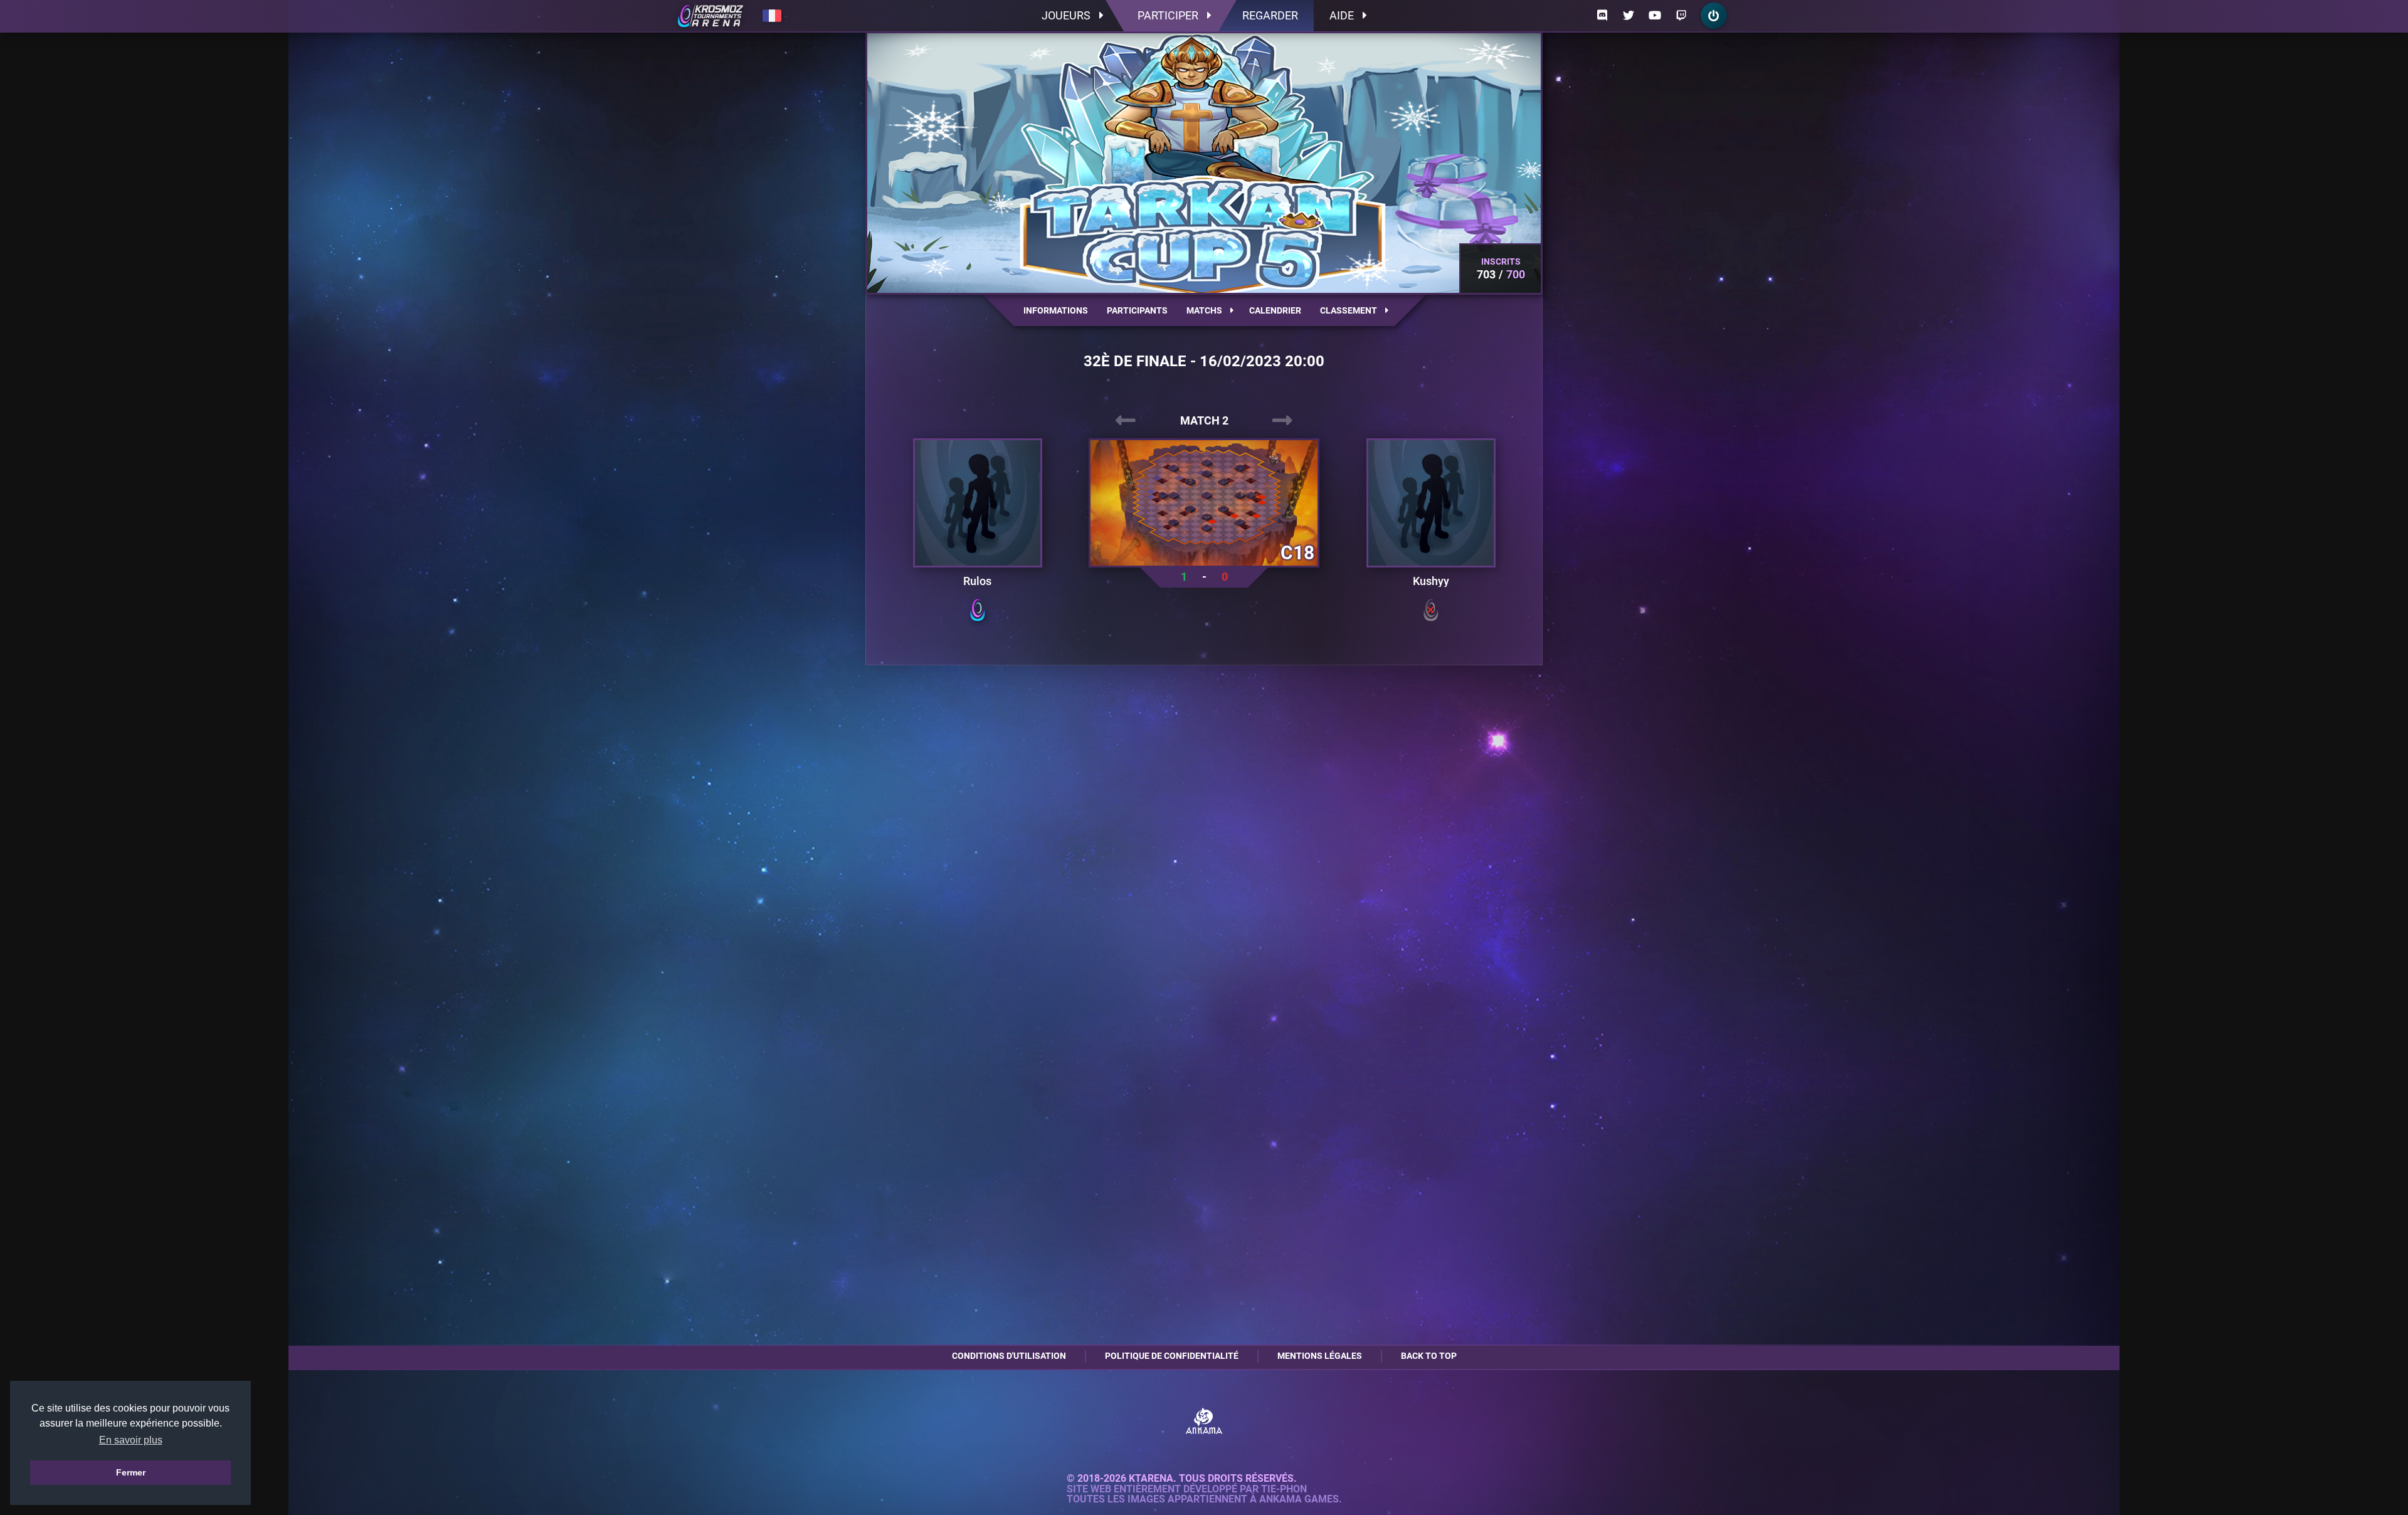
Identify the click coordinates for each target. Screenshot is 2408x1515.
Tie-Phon (1284, 1489)
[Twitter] (1629, 16)
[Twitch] (1681, 16)
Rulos (977, 581)
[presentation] (1126, 421)
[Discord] (1602, 16)
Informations (1056, 310)
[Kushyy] (1431, 503)
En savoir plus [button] (131, 1440)
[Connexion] (1714, 16)
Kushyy (1431, 581)
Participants (1137, 310)
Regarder (1270, 15)
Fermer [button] (131, 1472)
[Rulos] (978, 503)
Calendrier (1275, 310)
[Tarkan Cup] (710, 16)
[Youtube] (1655, 16)
